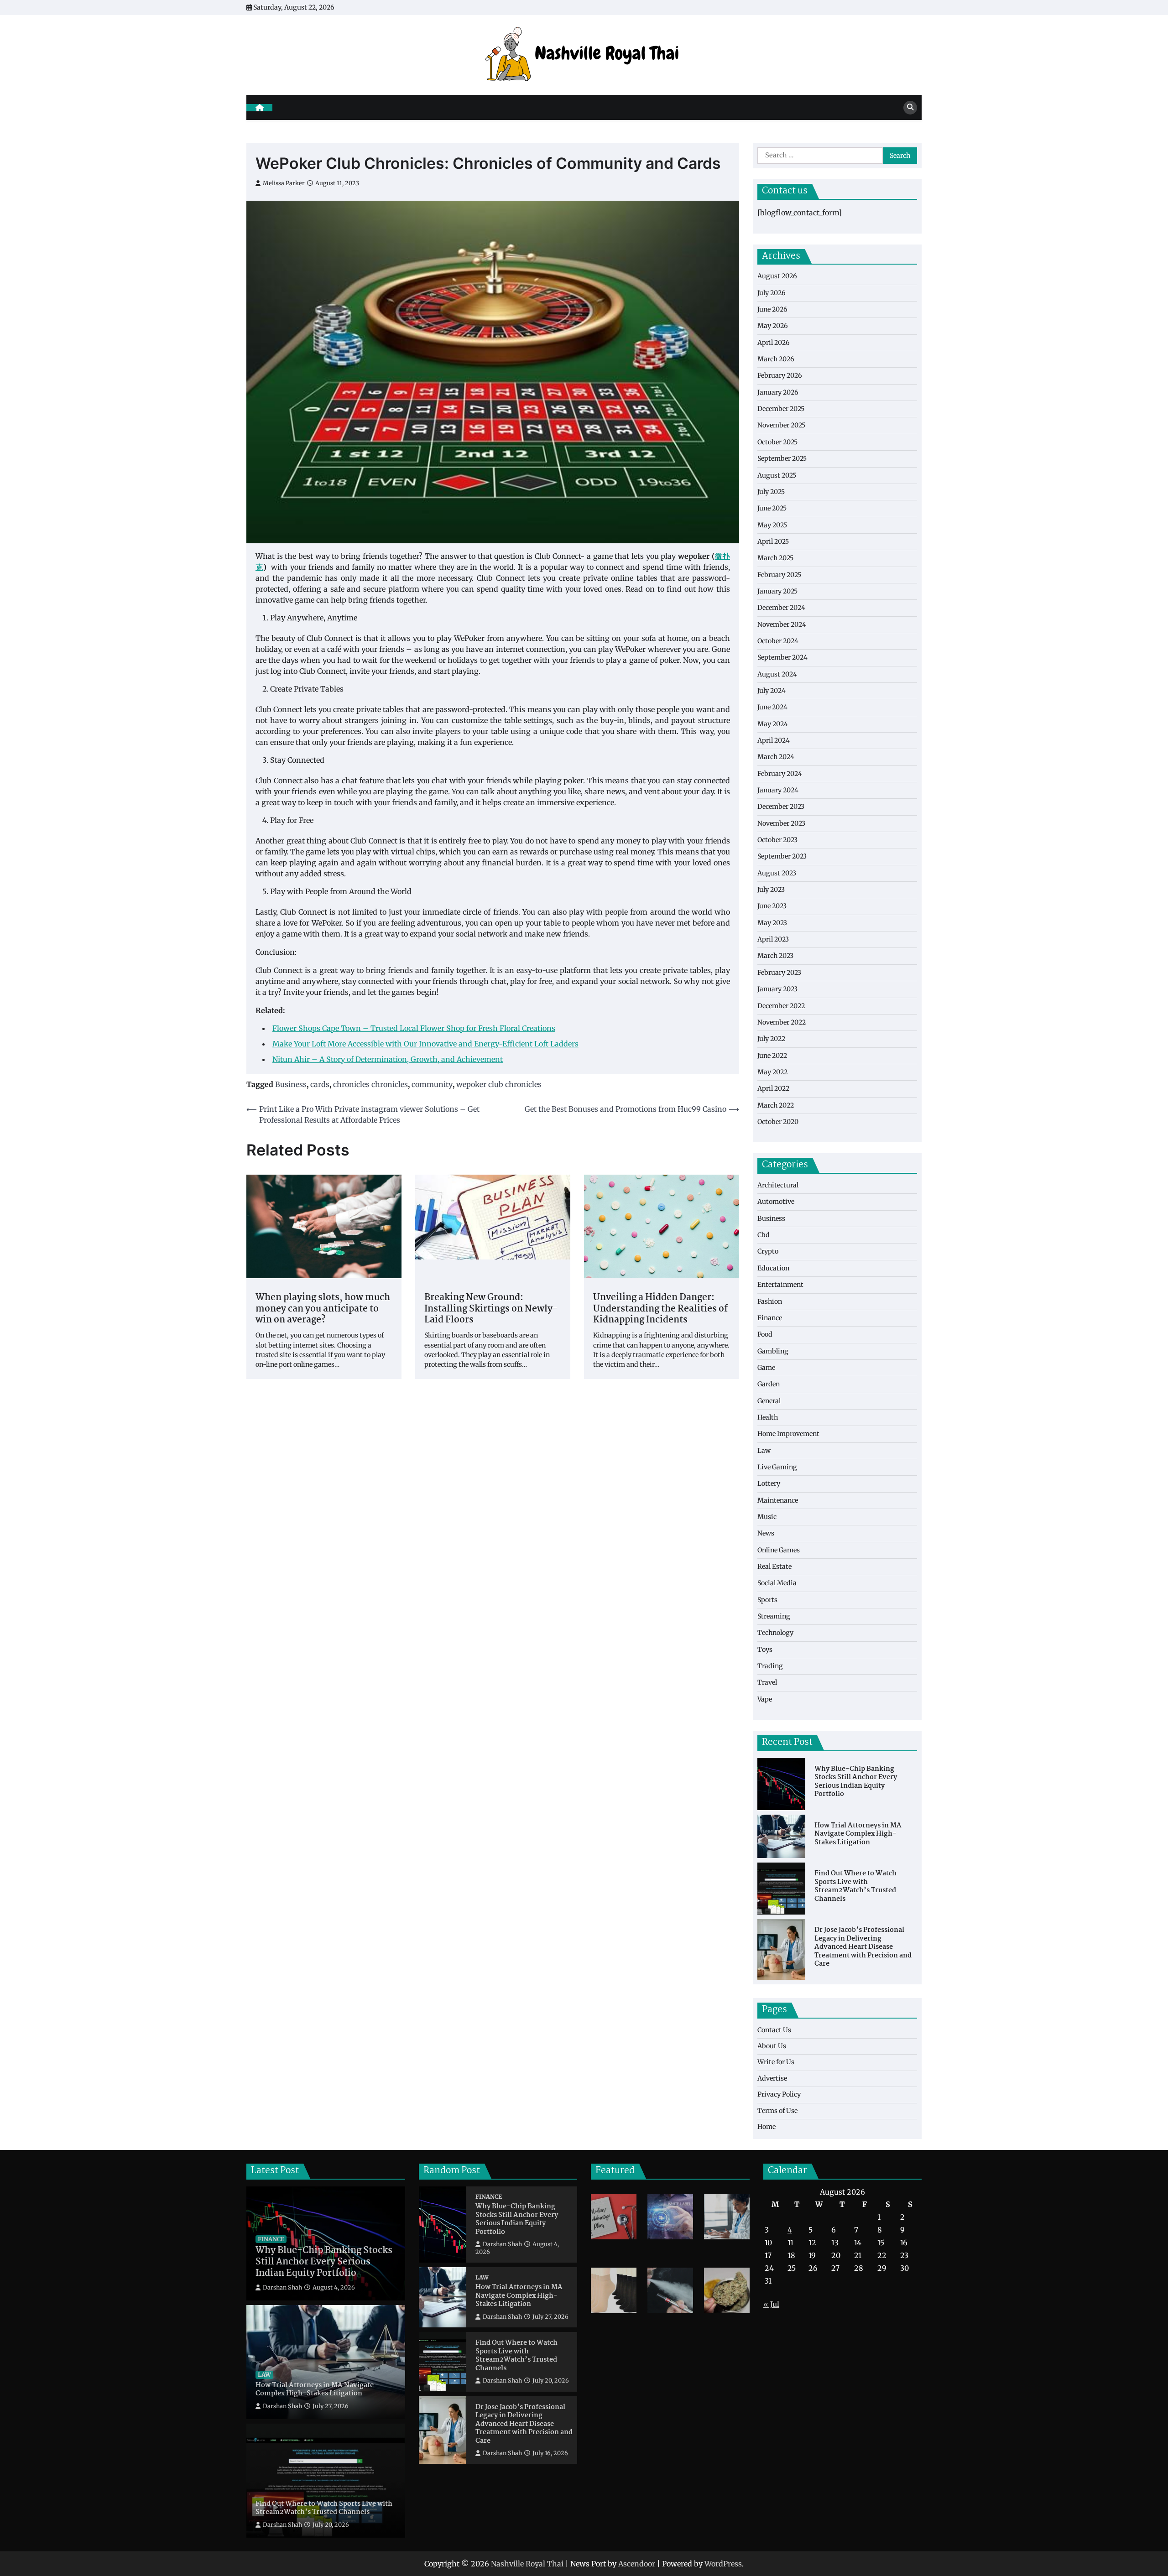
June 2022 (772, 1056)
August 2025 (777, 475)
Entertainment (780, 1285)
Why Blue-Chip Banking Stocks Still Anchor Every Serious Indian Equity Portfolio (856, 1782)
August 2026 (777, 276)
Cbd (764, 1235)
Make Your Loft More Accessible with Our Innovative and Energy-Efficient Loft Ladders (425, 1044)
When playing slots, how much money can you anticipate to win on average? (323, 1309)
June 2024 (772, 707)
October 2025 (777, 442)
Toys (765, 1650)
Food (765, 1334)
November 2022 (782, 1022)
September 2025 (782, 458)
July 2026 (772, 293)
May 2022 (772, 1072)
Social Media (777, 1583)
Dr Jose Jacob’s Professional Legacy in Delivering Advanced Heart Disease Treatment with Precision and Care (863, 1947)
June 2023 (772, 906)
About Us (772, 2046)
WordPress (723, 2564)
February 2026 (780, 375)
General (769, 1401)
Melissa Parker (284, 183)
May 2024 (773, 724)
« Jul (771, 2304)
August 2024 (777, 674)
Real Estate (774, 1566)
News (766, 1533)
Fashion (770, 1301)
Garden (769, 1384)
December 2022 (781, 1006)
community (432, 1084)
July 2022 (771, 1039)
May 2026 (773, 326)
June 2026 (772, 309)
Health (768, 1417)
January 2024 (778, 790)
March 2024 (776, 757)
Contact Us (774, 2030)
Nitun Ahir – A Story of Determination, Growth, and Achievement (388, 1059)
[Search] (910, 108)
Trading (770, 1666)
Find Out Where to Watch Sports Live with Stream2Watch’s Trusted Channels (855, 1886)
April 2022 (773, 1088)
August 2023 (777, 873)
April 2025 (773, 541)
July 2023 (771, 890)
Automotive (776, 1202)
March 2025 (775, 558)
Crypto (768, 1251)
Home (766, 2127)
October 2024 (778, 641)
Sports (767, 1600)
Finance (770, 1318)
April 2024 (774, 740)
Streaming (774, 1616)
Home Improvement (788, 1434)
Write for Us (776, 2062)
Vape (765, 1699)
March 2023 (775, 956)
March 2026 (776, 359)
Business (291, 1084)
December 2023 (781, 807)
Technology (775, 1633)
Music (767, 1517)
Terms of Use (777, 2111)
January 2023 (777, 989)
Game (766, 1368)
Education (773, 1268)
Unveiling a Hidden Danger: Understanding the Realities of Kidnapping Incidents (660, 1309)
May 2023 (772, 923)
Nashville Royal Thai (527, 2564)
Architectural (778, 1185)
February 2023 (779, 973)
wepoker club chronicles (499, 1084)
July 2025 (771, 492)
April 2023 (773, 939)
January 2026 (778, 392)
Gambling (773, 1351)
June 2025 (772, 508)
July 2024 (772, 691)
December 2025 (781, 409)
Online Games (779, 1550)
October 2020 (778, 1122)
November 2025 (781, 425)
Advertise (772, 2078)
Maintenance (778, 1500)
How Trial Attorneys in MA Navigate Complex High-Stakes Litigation (858, 1834)
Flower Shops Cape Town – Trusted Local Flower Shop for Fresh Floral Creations (414, 1028)
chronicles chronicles (370, 1084)
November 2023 (781, 823)
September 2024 (782, 657)
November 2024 (782, 624)
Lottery (769, 1483)
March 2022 (776, 1105)
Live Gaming (777, 1467)
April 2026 (774, 343)
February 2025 (779, 575)
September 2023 (782, 856)
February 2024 (780, 774)
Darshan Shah (282, 2287)
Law (764, 1451)
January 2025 (777, 591)
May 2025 (772, 525)
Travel (767, 1682)
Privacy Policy (779, 2094)
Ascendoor (637, 2564)
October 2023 (777, 840)
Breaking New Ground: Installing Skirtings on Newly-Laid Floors (491, 1309)
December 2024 (781, 608)
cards (320, 1084)
